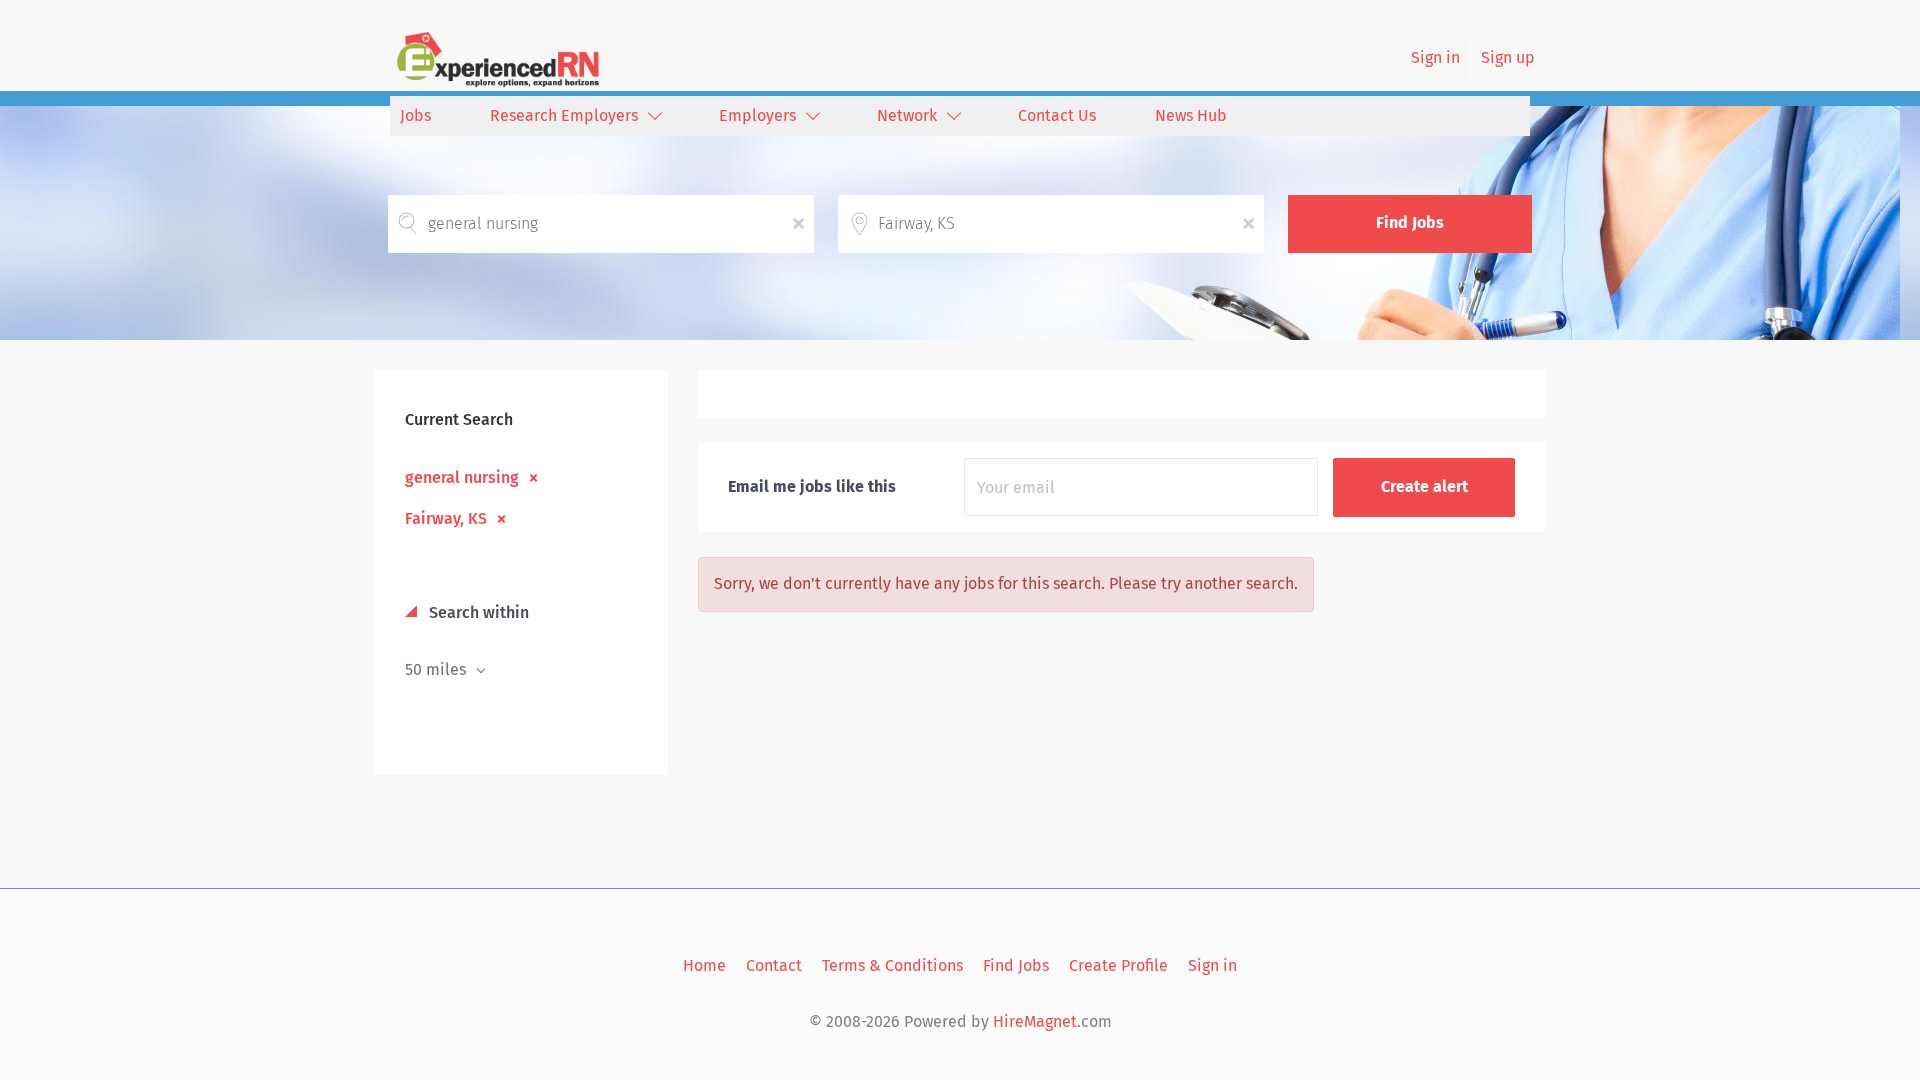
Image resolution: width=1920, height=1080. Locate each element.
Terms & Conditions (892, 965)
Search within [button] (477, 612)
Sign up (1508, 57)
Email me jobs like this (812, 486)
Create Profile (1118, 965)
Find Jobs (1410, 222)
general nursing (462, 477)
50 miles (437, 669)
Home (704, 965)
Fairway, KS (446, 518)
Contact (774, 965)
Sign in (1435, 57)
